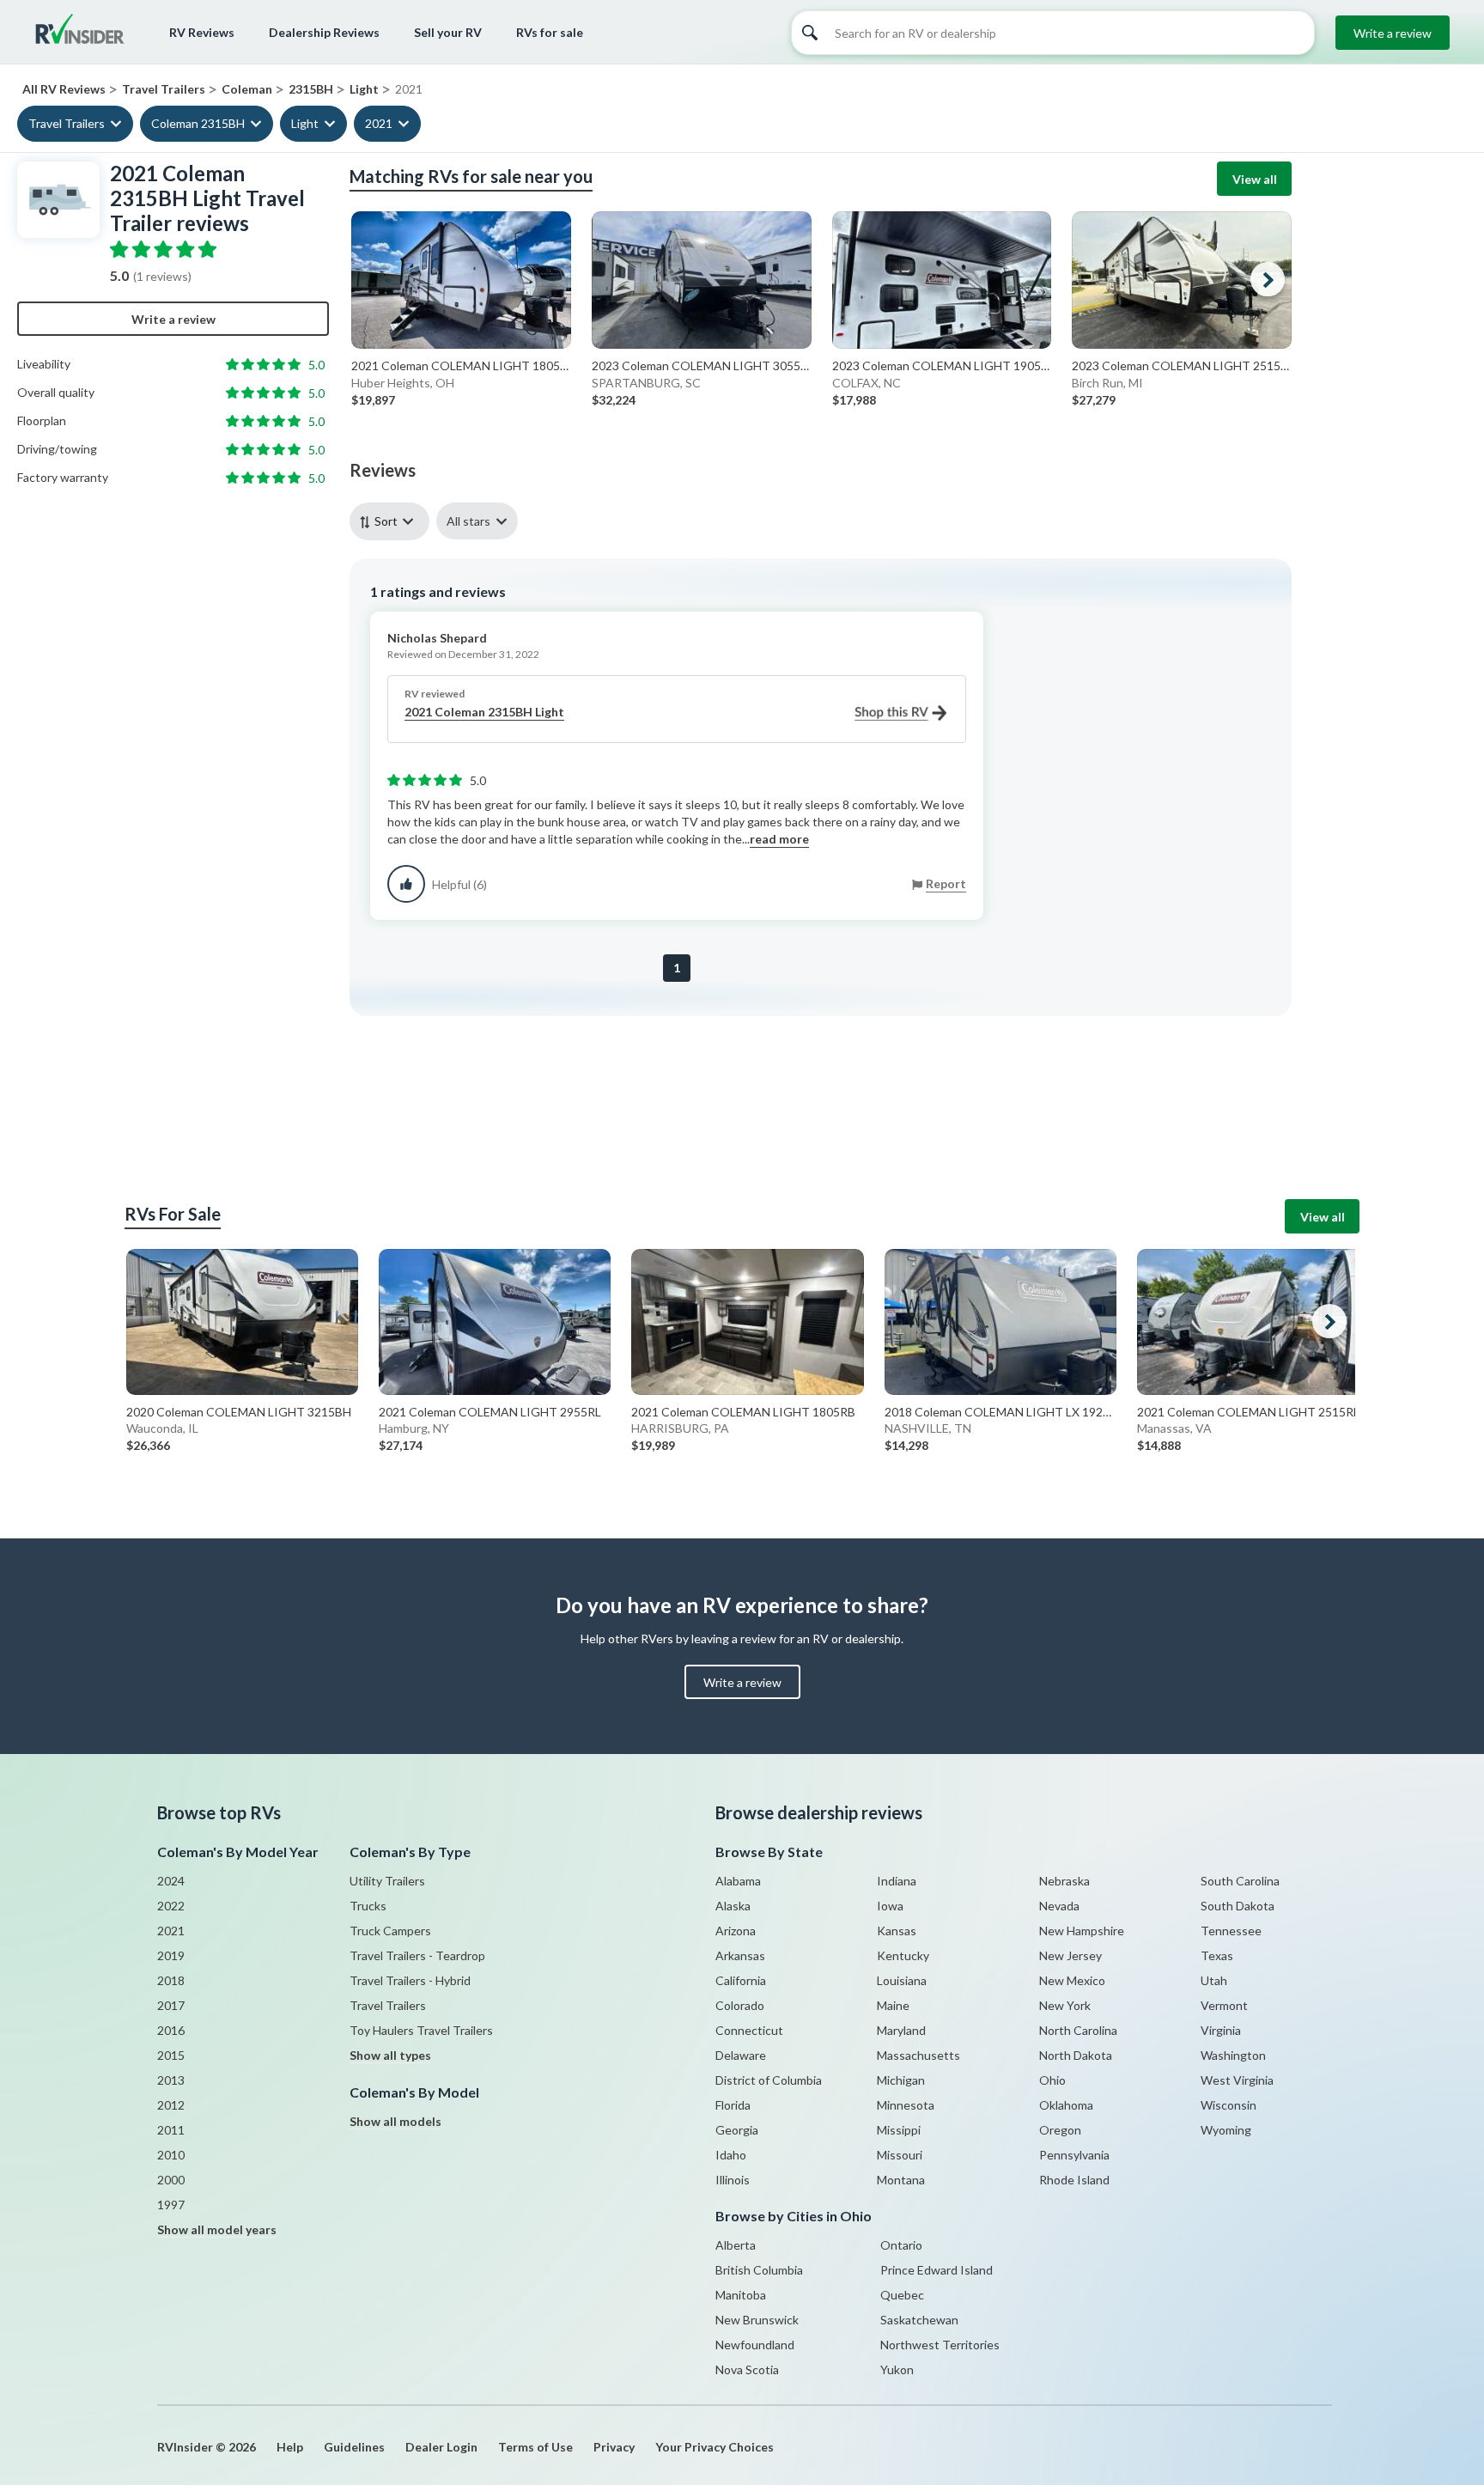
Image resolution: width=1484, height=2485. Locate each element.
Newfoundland (755, 2345)
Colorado (740, 2005)
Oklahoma (1066, 2105)
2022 (171, 1906)
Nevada (1059, 1906)
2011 (171, 2130)
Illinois (733, 2180)
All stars (468, 521)
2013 (171, 2080)
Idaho (731, 2155)
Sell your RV (448, 32)
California (741, 1980)
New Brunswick (757, 2320)
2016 (171, 2030)
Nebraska (1064, 1881)
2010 (171, 2155)
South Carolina (1240, 1881)
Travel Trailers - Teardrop (417, 1955)
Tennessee (1231, 1931)
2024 (171, 1881)
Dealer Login (441, 2447)
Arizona (736, 1931)
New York (1065, 2005)
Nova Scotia (747, 2369)
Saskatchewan (919, 2320)
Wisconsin (1229, 2105)
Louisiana (902, 1980)
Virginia (1221, 2030)
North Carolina (1078, 2030)
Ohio (1052, 2080)
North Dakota (1076, 2055)
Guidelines (354, 2447)
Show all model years (217, 2229)
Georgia (737, 2130)
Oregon (1060, 2130)
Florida (733, 2105)
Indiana (897, 1881)
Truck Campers (390, 1931)
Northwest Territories (940, 2345)
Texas (1217, 1955)
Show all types (390, 2055)
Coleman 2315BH (198, 123)
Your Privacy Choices (715, 2447)
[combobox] (393, 521)
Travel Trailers (67, 123)
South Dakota (1238, 1906)
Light (305, 123)
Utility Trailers (387, 1881)
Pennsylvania (1074, 2155)
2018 (171, 1980)
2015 (171, 2055)
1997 (171, 2205)
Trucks (368, 1906)
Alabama (738, 1881)
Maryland (901, 2030)
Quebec (902, 2295)
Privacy (614, 2447)
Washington (1233, 2055)
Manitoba (741, 2295)
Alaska (733, 1906)
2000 (171, 2180)
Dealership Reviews (324, 32)
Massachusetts (918, 2055)
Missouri (900, 2155)
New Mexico (1072, 1980)
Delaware (741, 2055)
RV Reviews (202, 32)
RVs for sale (550, 32)
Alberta (736, 2245)
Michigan (901, 2080)
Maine (893, 2005)
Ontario (901, 2245)
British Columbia (759, 2270)
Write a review (1393, 33)
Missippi (899, 2130)
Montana (901, 2180)
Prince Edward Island (937, 2270)
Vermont (1224, 2005)
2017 (171, 2005)
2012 (171, 2105)
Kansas (897, 1931)
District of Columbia (769, 2080)
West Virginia (1237, 2080)
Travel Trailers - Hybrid (410, 1980)
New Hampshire (1082, 1931)
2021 (379, 123)
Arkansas (740, 1955)
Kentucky (903, 1955)
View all (1255, 179)
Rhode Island (1074, 2180)
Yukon (897, 2369)
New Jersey (1070, 1955)
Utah (1214, 1980)
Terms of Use (535, 2447)
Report (946, 883)
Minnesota (906, 2105)
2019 (171, 1955)
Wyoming (1226, 2130)
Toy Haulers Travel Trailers (421, 2030)
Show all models (395, 2121)
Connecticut (749, 2030)
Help (290, 2447)
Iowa (890, 1906)
